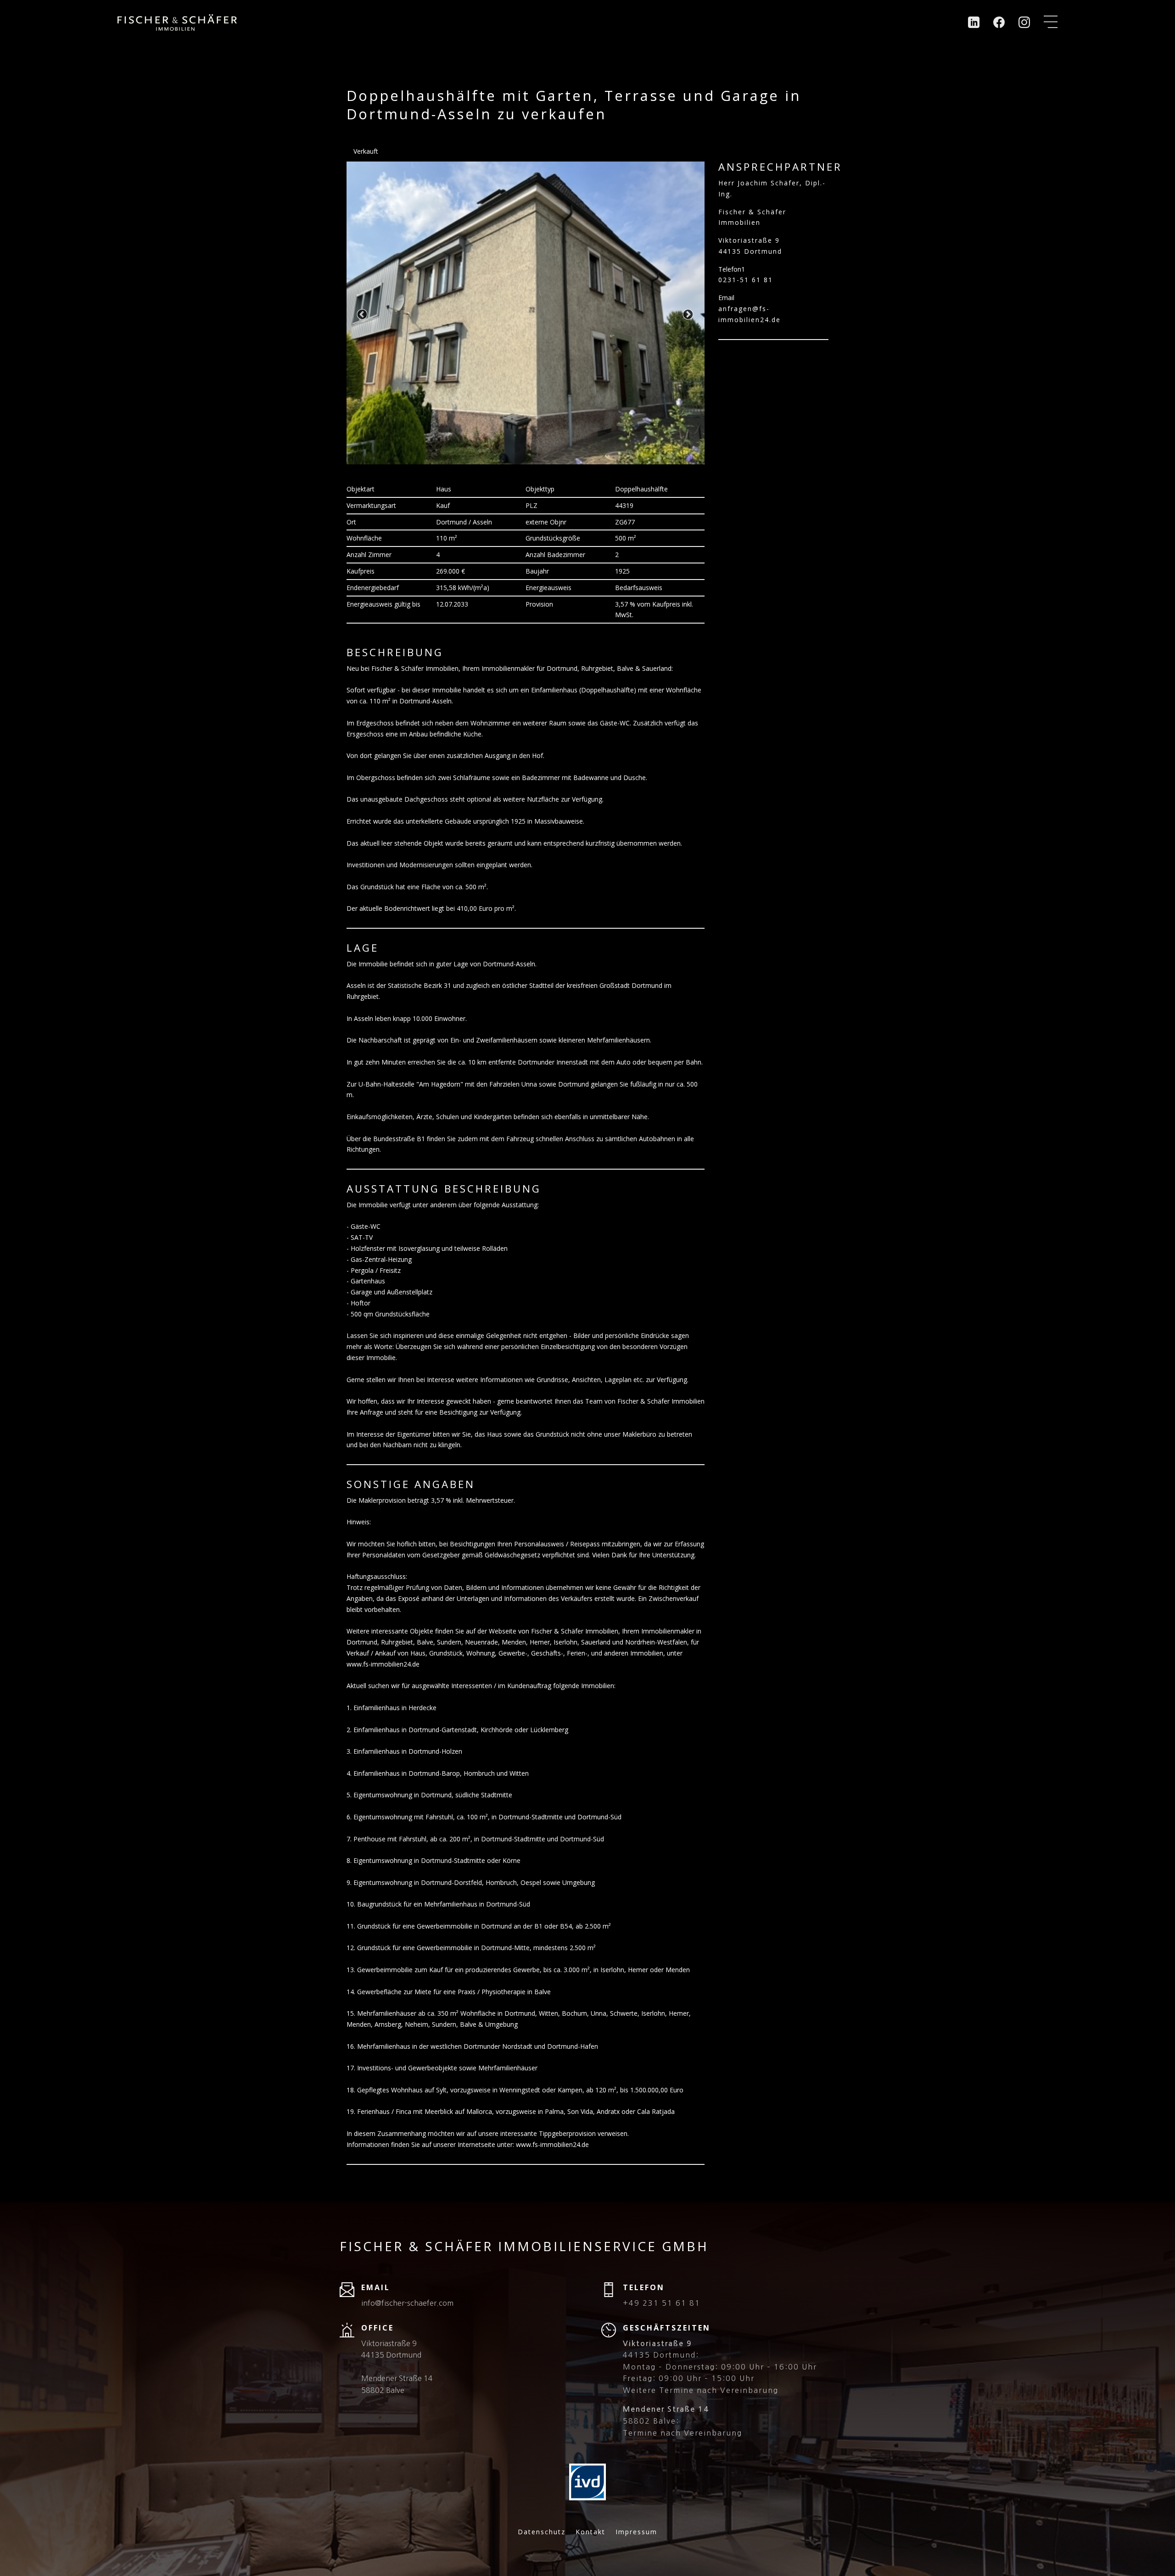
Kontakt (590, 2532)
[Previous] (363, 315)
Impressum (636, 2532)
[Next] (688, 315)
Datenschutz (542, 2532)
